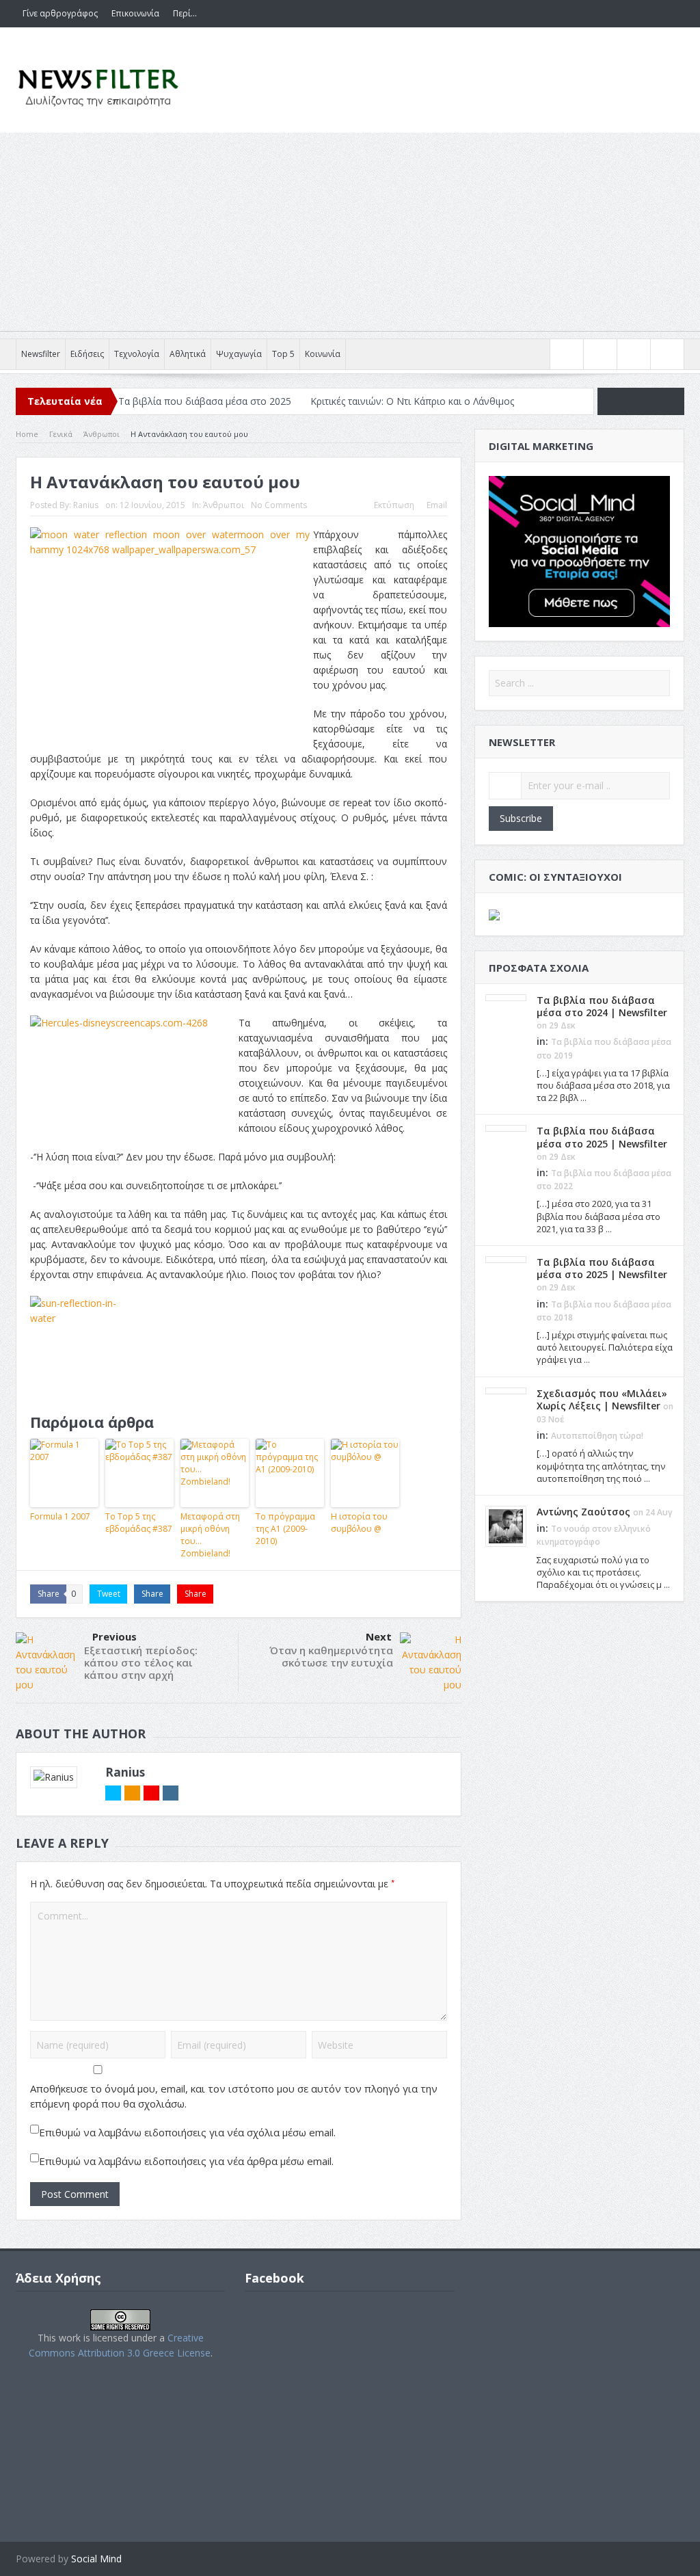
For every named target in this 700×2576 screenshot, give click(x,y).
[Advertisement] (350, 235)
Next (379, 1636)
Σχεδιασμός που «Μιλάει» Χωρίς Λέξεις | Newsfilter (602, 1399)
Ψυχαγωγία (239, 354)
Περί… (185, 13)
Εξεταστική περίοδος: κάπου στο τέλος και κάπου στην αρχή (141, 1662)
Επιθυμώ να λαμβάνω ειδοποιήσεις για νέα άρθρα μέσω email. (186, 2161)
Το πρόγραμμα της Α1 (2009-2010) (285, 1529)
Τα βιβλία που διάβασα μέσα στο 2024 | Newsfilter (602, 1006)
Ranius (86, 505)
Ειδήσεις (87, 354)
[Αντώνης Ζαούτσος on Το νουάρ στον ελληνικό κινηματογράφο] (506, 1525)
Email (437, 505)
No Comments (279, 505)
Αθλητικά (188, 354)
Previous (115, 1636)
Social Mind (96, 2559)
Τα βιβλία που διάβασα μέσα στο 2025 (205, 401)
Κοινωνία (323, 354)
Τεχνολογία (137, 354)
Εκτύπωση (394, 505)
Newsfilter (41, 354)
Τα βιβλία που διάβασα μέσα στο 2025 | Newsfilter (602, 1137)
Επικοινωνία (135, 13)
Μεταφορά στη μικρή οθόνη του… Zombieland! (210, 1535)
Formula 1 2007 (60, 1516)
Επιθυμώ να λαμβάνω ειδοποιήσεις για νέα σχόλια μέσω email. (187, 2132)
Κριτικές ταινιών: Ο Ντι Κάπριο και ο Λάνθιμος (412, 401)
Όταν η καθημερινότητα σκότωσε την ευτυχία (331, 1656)
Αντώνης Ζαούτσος (583, 1512)
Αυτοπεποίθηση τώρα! (597, 1436)
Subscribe (521, 818)
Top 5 (283, 354)
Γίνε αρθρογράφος (60, 13)
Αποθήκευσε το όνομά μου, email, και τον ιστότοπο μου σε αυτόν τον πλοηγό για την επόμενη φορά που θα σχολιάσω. (234, 2096)
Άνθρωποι (224, 505)
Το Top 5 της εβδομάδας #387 (139, 1523)
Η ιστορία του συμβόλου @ (359, 1523)
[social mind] (579, 550)
